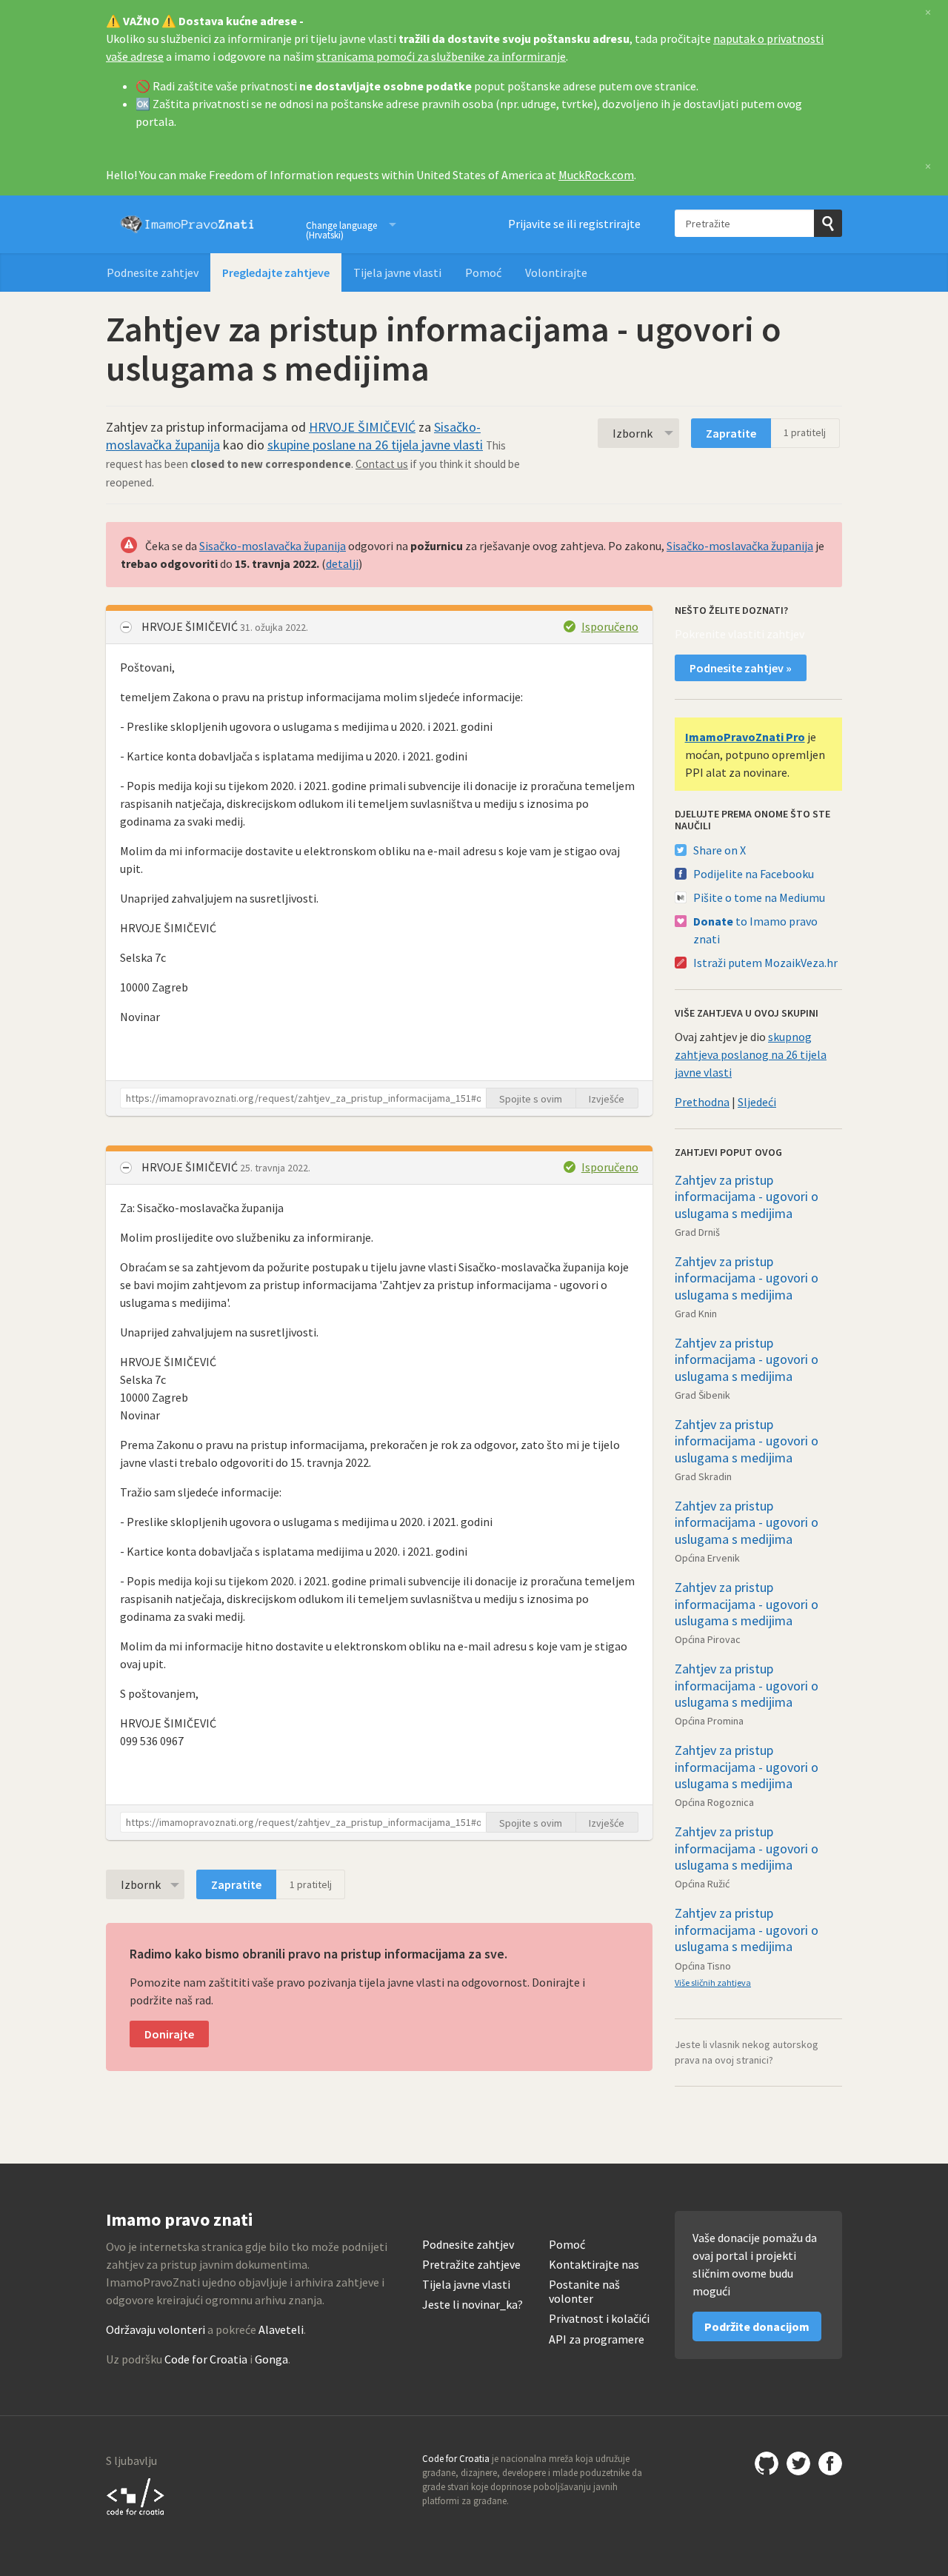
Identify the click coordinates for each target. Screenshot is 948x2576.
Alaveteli (281, 2329)
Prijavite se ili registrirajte (574, 224)
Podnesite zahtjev (153, 272)
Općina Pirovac (708, 1639)
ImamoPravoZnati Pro (745, 737)
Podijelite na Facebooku (754, 874)
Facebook (830, 2463)
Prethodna (702, 1102)
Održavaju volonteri (156, 2329)
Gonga (271, 2359)
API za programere (597, 2339)
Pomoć (483, 272)
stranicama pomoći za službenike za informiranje (441, 56)
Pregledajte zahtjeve (276, 272)
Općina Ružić (702, 1884)
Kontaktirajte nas (594, 2265)
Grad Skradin (703, 1476)
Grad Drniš (697, 1232)
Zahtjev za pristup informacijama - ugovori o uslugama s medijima (747, 1197)
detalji (342, 563)
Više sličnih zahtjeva (713, 1983)
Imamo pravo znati (187, 224)
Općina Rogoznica (714, 1802)
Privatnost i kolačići (599, 2319)
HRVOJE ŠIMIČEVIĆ (362, 427)
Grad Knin (696, 1314)
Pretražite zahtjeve (471, 2265)
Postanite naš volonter (584, 2292)
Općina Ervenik (707, 1558)
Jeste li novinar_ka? (473, 2305)
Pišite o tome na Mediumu (759, 897)
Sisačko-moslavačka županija (273, 546)
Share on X (720, 850)
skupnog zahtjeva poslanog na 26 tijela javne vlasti (751, 1054)
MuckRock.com (596, 175)
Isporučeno (610, 626)
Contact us (382, 464)
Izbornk (632, 433)
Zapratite (731, 433)
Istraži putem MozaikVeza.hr (765, 963)
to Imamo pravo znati (755, 930)
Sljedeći (757, 1102)
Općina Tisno (703, 1966)
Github (767, 2463)
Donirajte (169, 2034)
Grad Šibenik (702, 1395)
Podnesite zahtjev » (741, 668)
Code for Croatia (206, 2359)
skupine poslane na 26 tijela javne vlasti (375, 445)
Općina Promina (709, 1721)
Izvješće (607, 1099)
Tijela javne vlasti (397, 272)
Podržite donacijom (757, 2326)
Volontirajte (556, 272)
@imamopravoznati (798, 2463)
